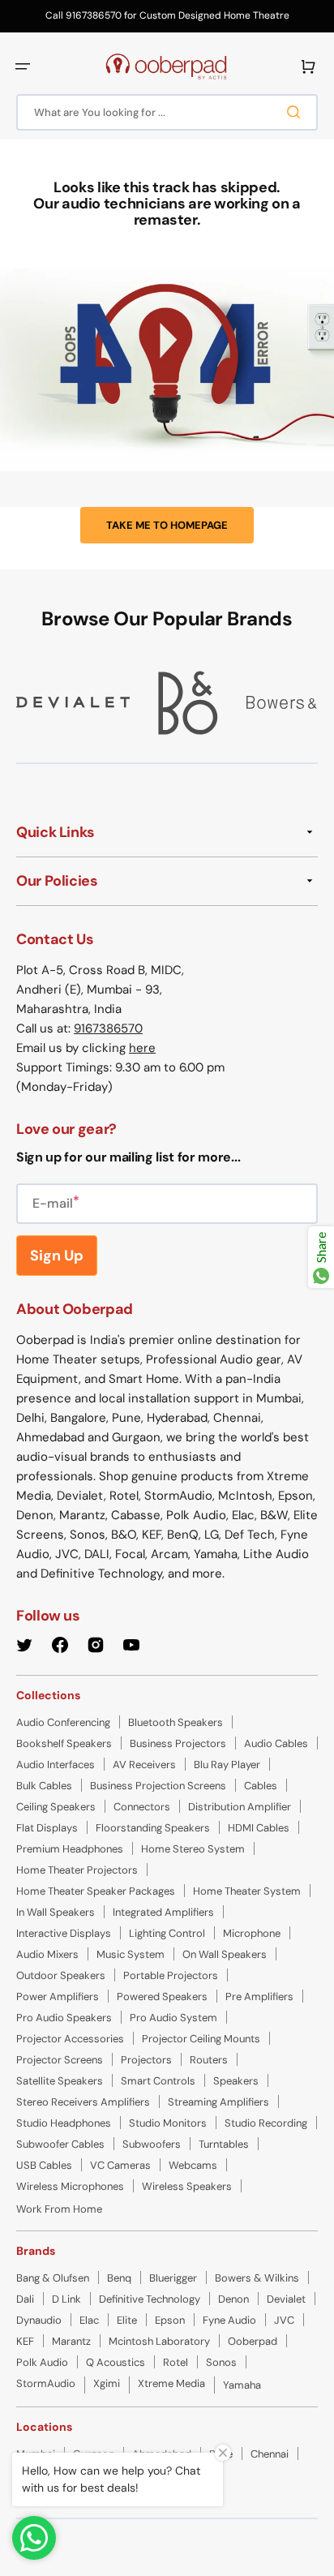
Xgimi (107, 2383)
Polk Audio (42, 2362)
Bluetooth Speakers (176, 1722)
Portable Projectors (171, 1975)
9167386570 (108, 1028)
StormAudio (46, 2383)
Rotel (176, 2362)
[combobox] (167, 112)
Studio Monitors (168, 2123)
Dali (25, 2299)
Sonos (221, 2362)
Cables (261, 1786)
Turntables (224, 2144)
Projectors (146, 2060)
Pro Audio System (173, 2018)
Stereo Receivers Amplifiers (83, 2102)
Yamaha (242, 2385)
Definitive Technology (150, 2299)
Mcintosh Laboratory (159, 2341)
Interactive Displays (64, 1933)
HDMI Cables (259, 1828)
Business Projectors (178, 1743)
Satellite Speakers (60, 2081)
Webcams (193, 2165)
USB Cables (44, 2165)
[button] (23, 67)
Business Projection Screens (158, 1786)
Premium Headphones (70, 1849)
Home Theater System (247, 1891)
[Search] (297, 112)
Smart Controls (158, 2081)
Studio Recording (266, 2123)
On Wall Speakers (225, 1954)
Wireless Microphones (70, 2186)
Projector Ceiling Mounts (201, 2039)
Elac (89, 2320)
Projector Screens (60, 2060)
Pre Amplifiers (259, 1996)
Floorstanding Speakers (153, 1828)
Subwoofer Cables (60, 2144)
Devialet (286, 2299)
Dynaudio (39, 2320)
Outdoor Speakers (61, 1975)
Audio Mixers (47, 1954)
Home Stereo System (193, 1849)
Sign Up (57, 1256)
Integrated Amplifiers (163, 1912)
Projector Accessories (70, 2039)
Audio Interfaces (56, 1765)
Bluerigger (173, 2278)
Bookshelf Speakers (64, 1743)
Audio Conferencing (63, 1722)
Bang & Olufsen (53, 2278)
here (142, 1048)
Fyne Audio (229, 2320)
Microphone (252, 1933)
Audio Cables (276, 1743)
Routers (209, 2060)
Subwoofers (152, 2144)
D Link (66, 2299)
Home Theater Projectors (77, 1870)
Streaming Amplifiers (218, 2102)
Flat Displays (47, 1828)
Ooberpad (253, 2341)
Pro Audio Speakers (64, 2018)
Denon (233, 2299)
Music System (131, 1954)
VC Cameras (120, 2165)
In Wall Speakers (56, 1912)
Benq (119, 2278)
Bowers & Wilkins (257, 2278)
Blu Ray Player (227, 1765)
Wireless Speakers (187, 2186)
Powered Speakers (162, 1996)
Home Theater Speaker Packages (96, 1891)
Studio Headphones (64, 2123)
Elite (127, 2320)
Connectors (142, 1807)
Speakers (236, 2081)
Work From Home (59, 2209)
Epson (170, 2320)
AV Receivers (144, 1765)
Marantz (71, 2341)
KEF (25, 2341)
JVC (284, 2320)
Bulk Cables (44, 1786)
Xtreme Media (171, 2383)
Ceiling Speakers (56, 1807)
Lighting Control (167, 1933)
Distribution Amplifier (240, 1807)
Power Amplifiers (58, 1996)
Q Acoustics (116, 2362)
